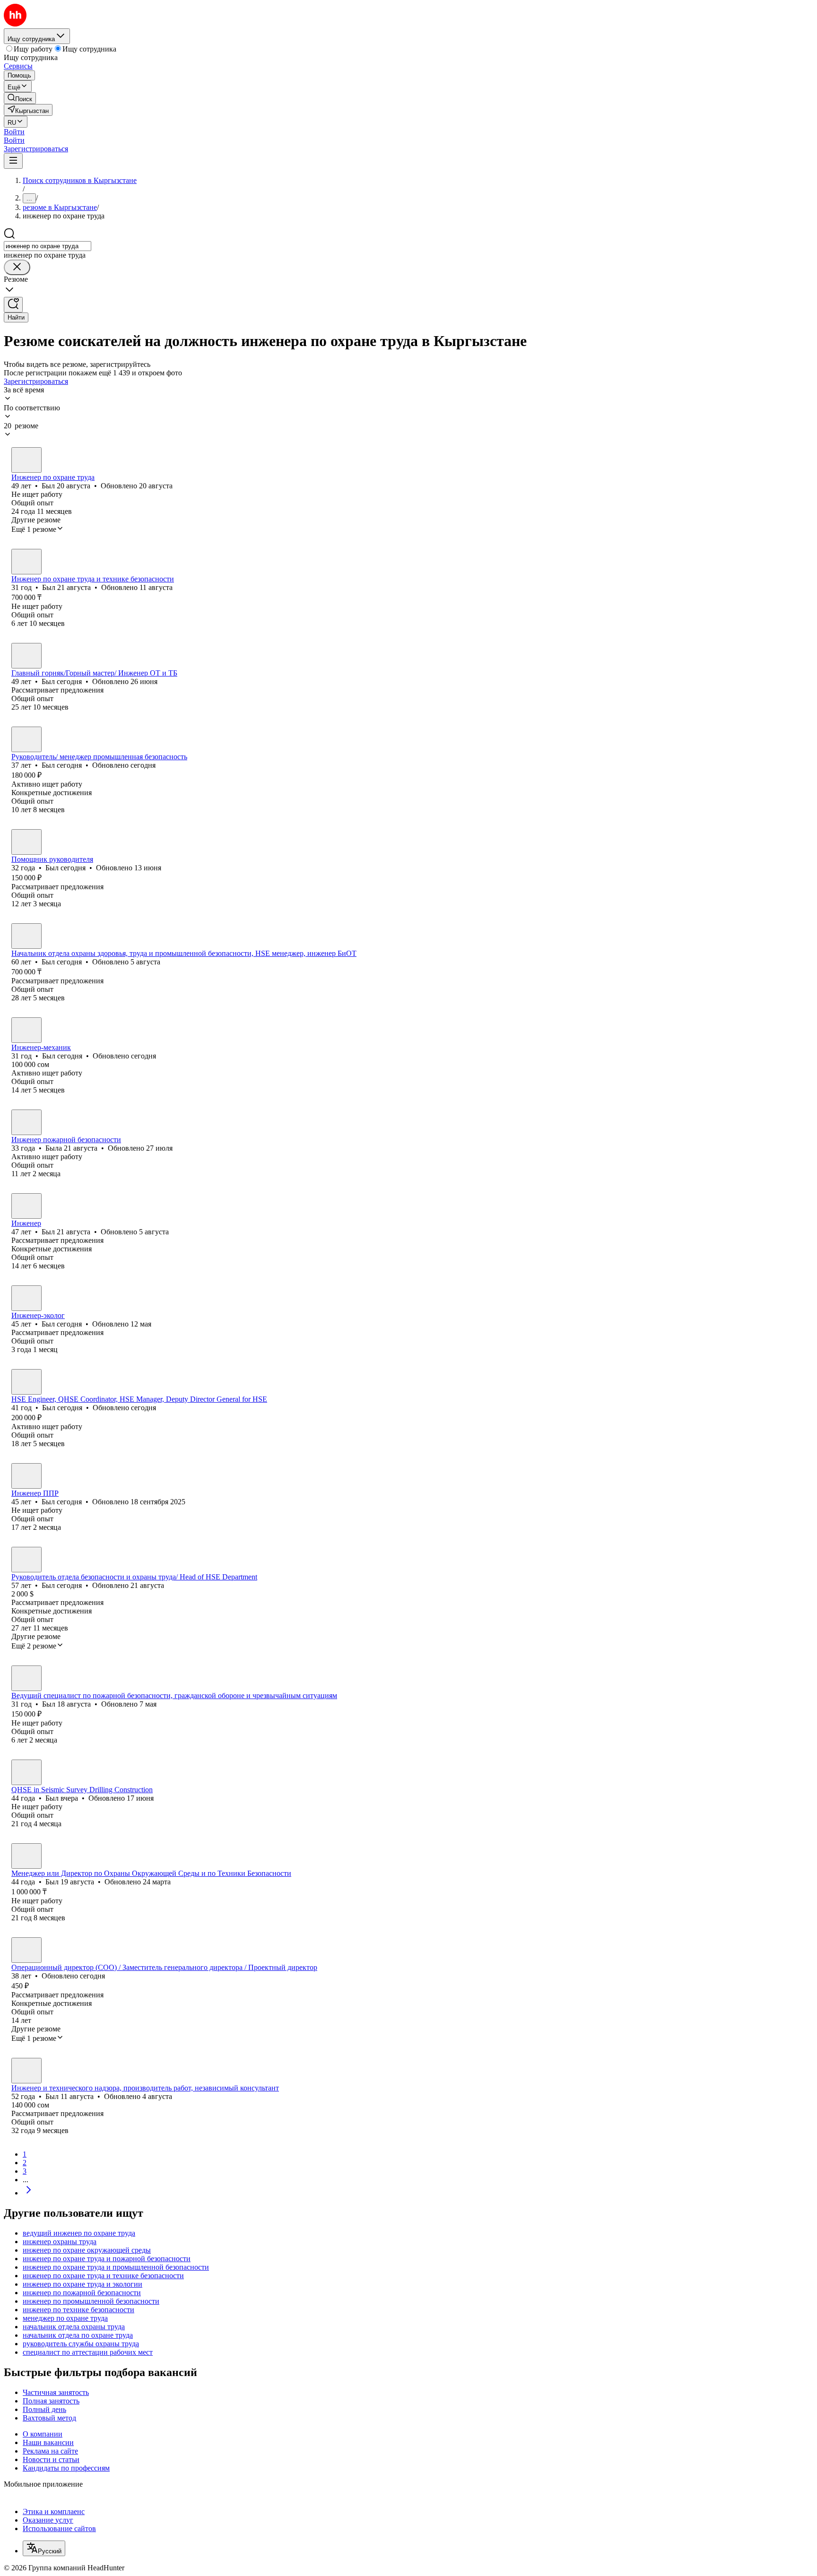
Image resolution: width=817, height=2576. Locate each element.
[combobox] (48, 246)
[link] (20, 98)
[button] (14, 132)
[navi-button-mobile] (13, 161)
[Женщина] (26, 1122)
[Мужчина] (26, 460)
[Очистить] (17, 267)
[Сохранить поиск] (13, 305)
